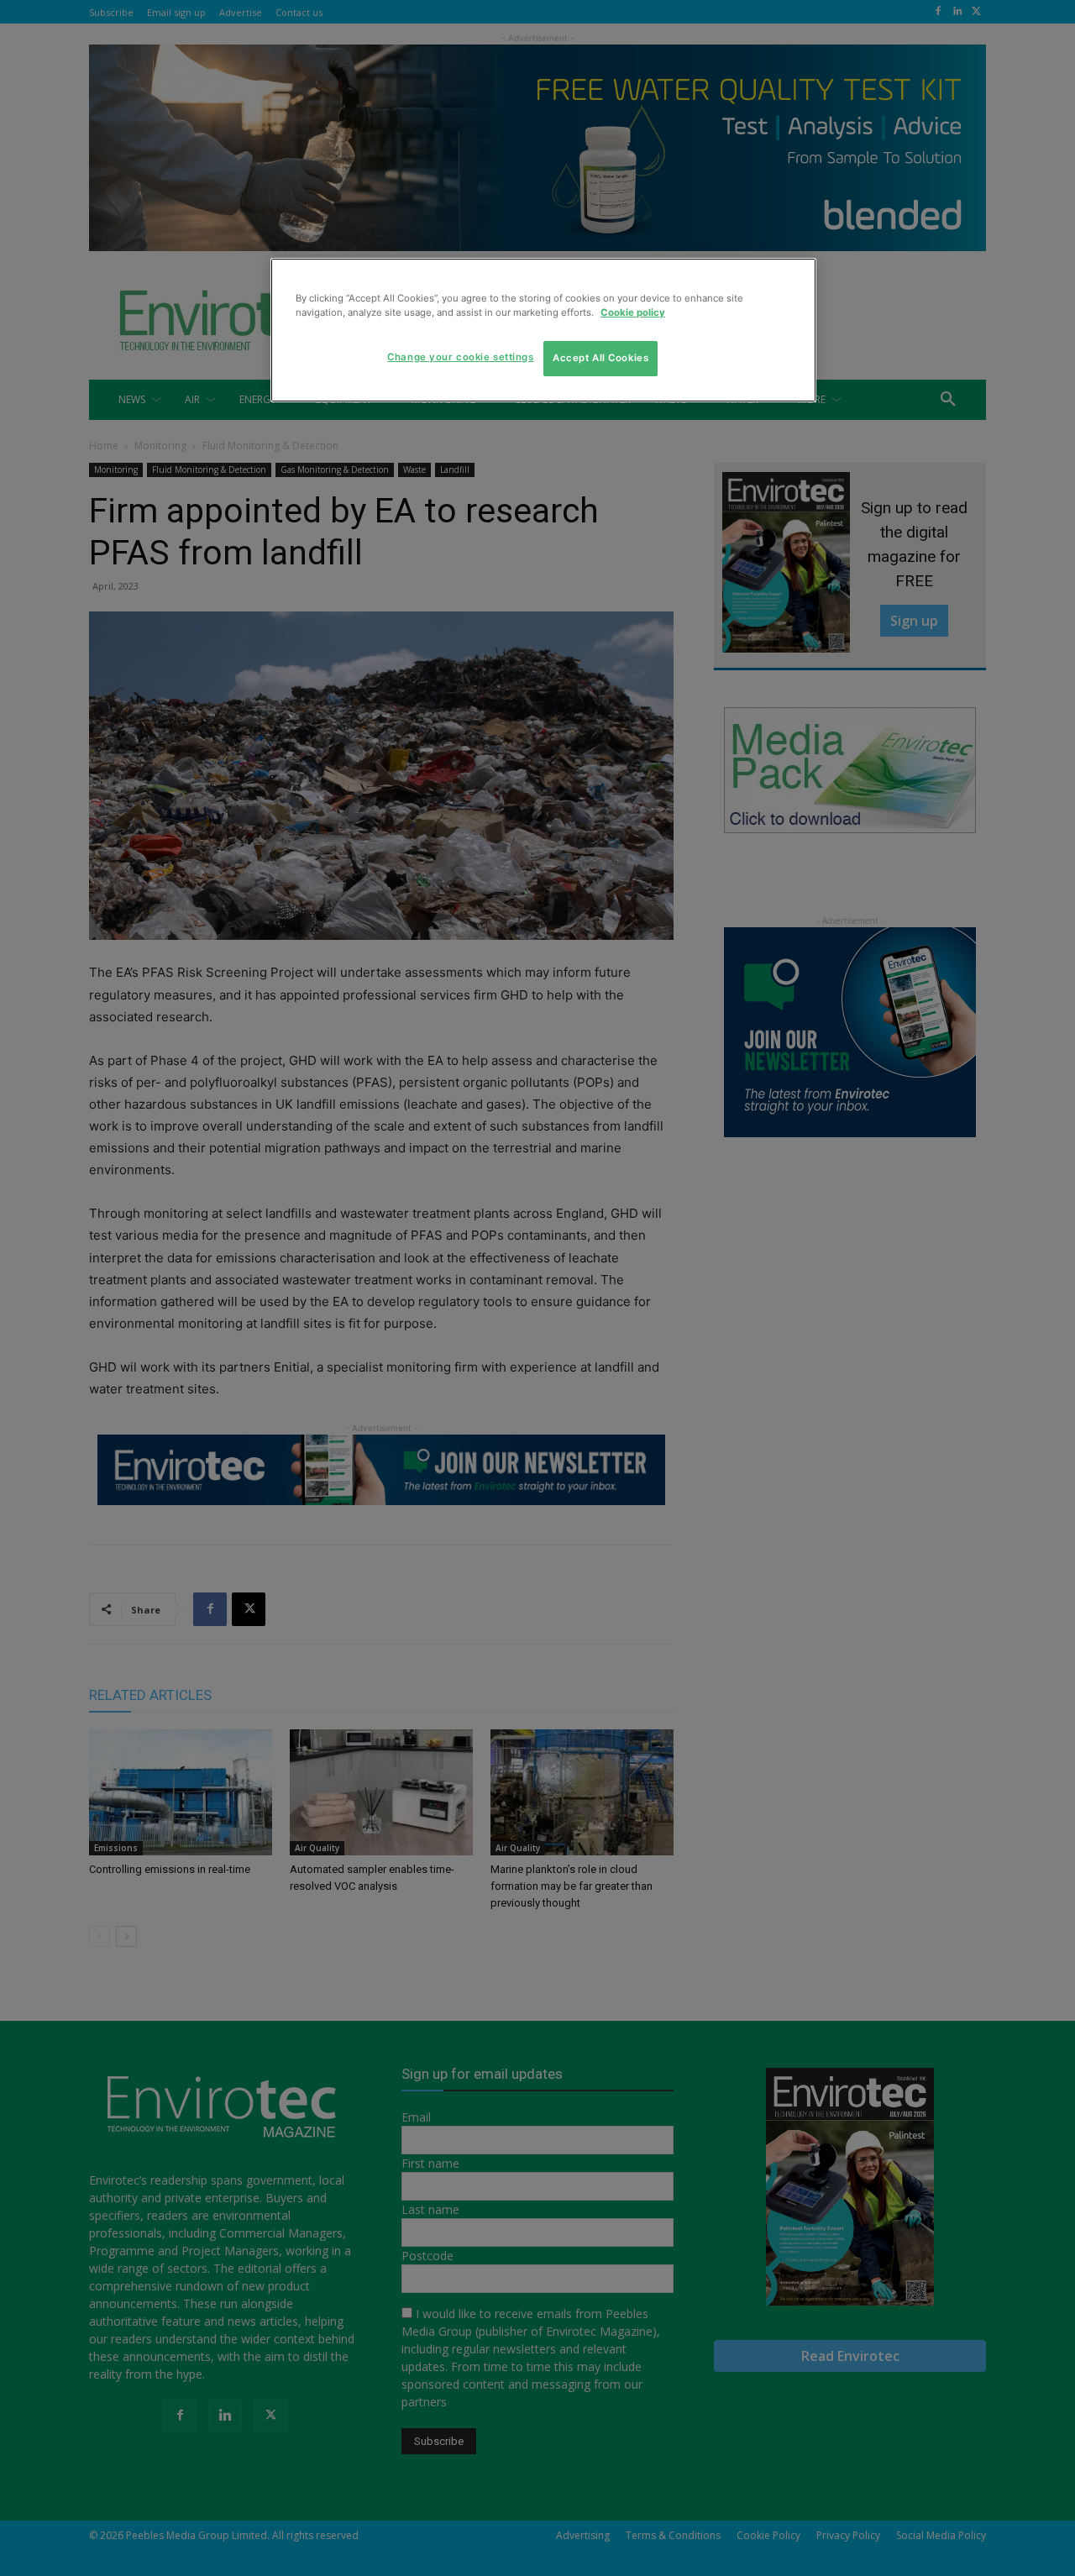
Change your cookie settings (460, 357)
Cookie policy (633, 312)
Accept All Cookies (600, 358)
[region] (543, 330)
